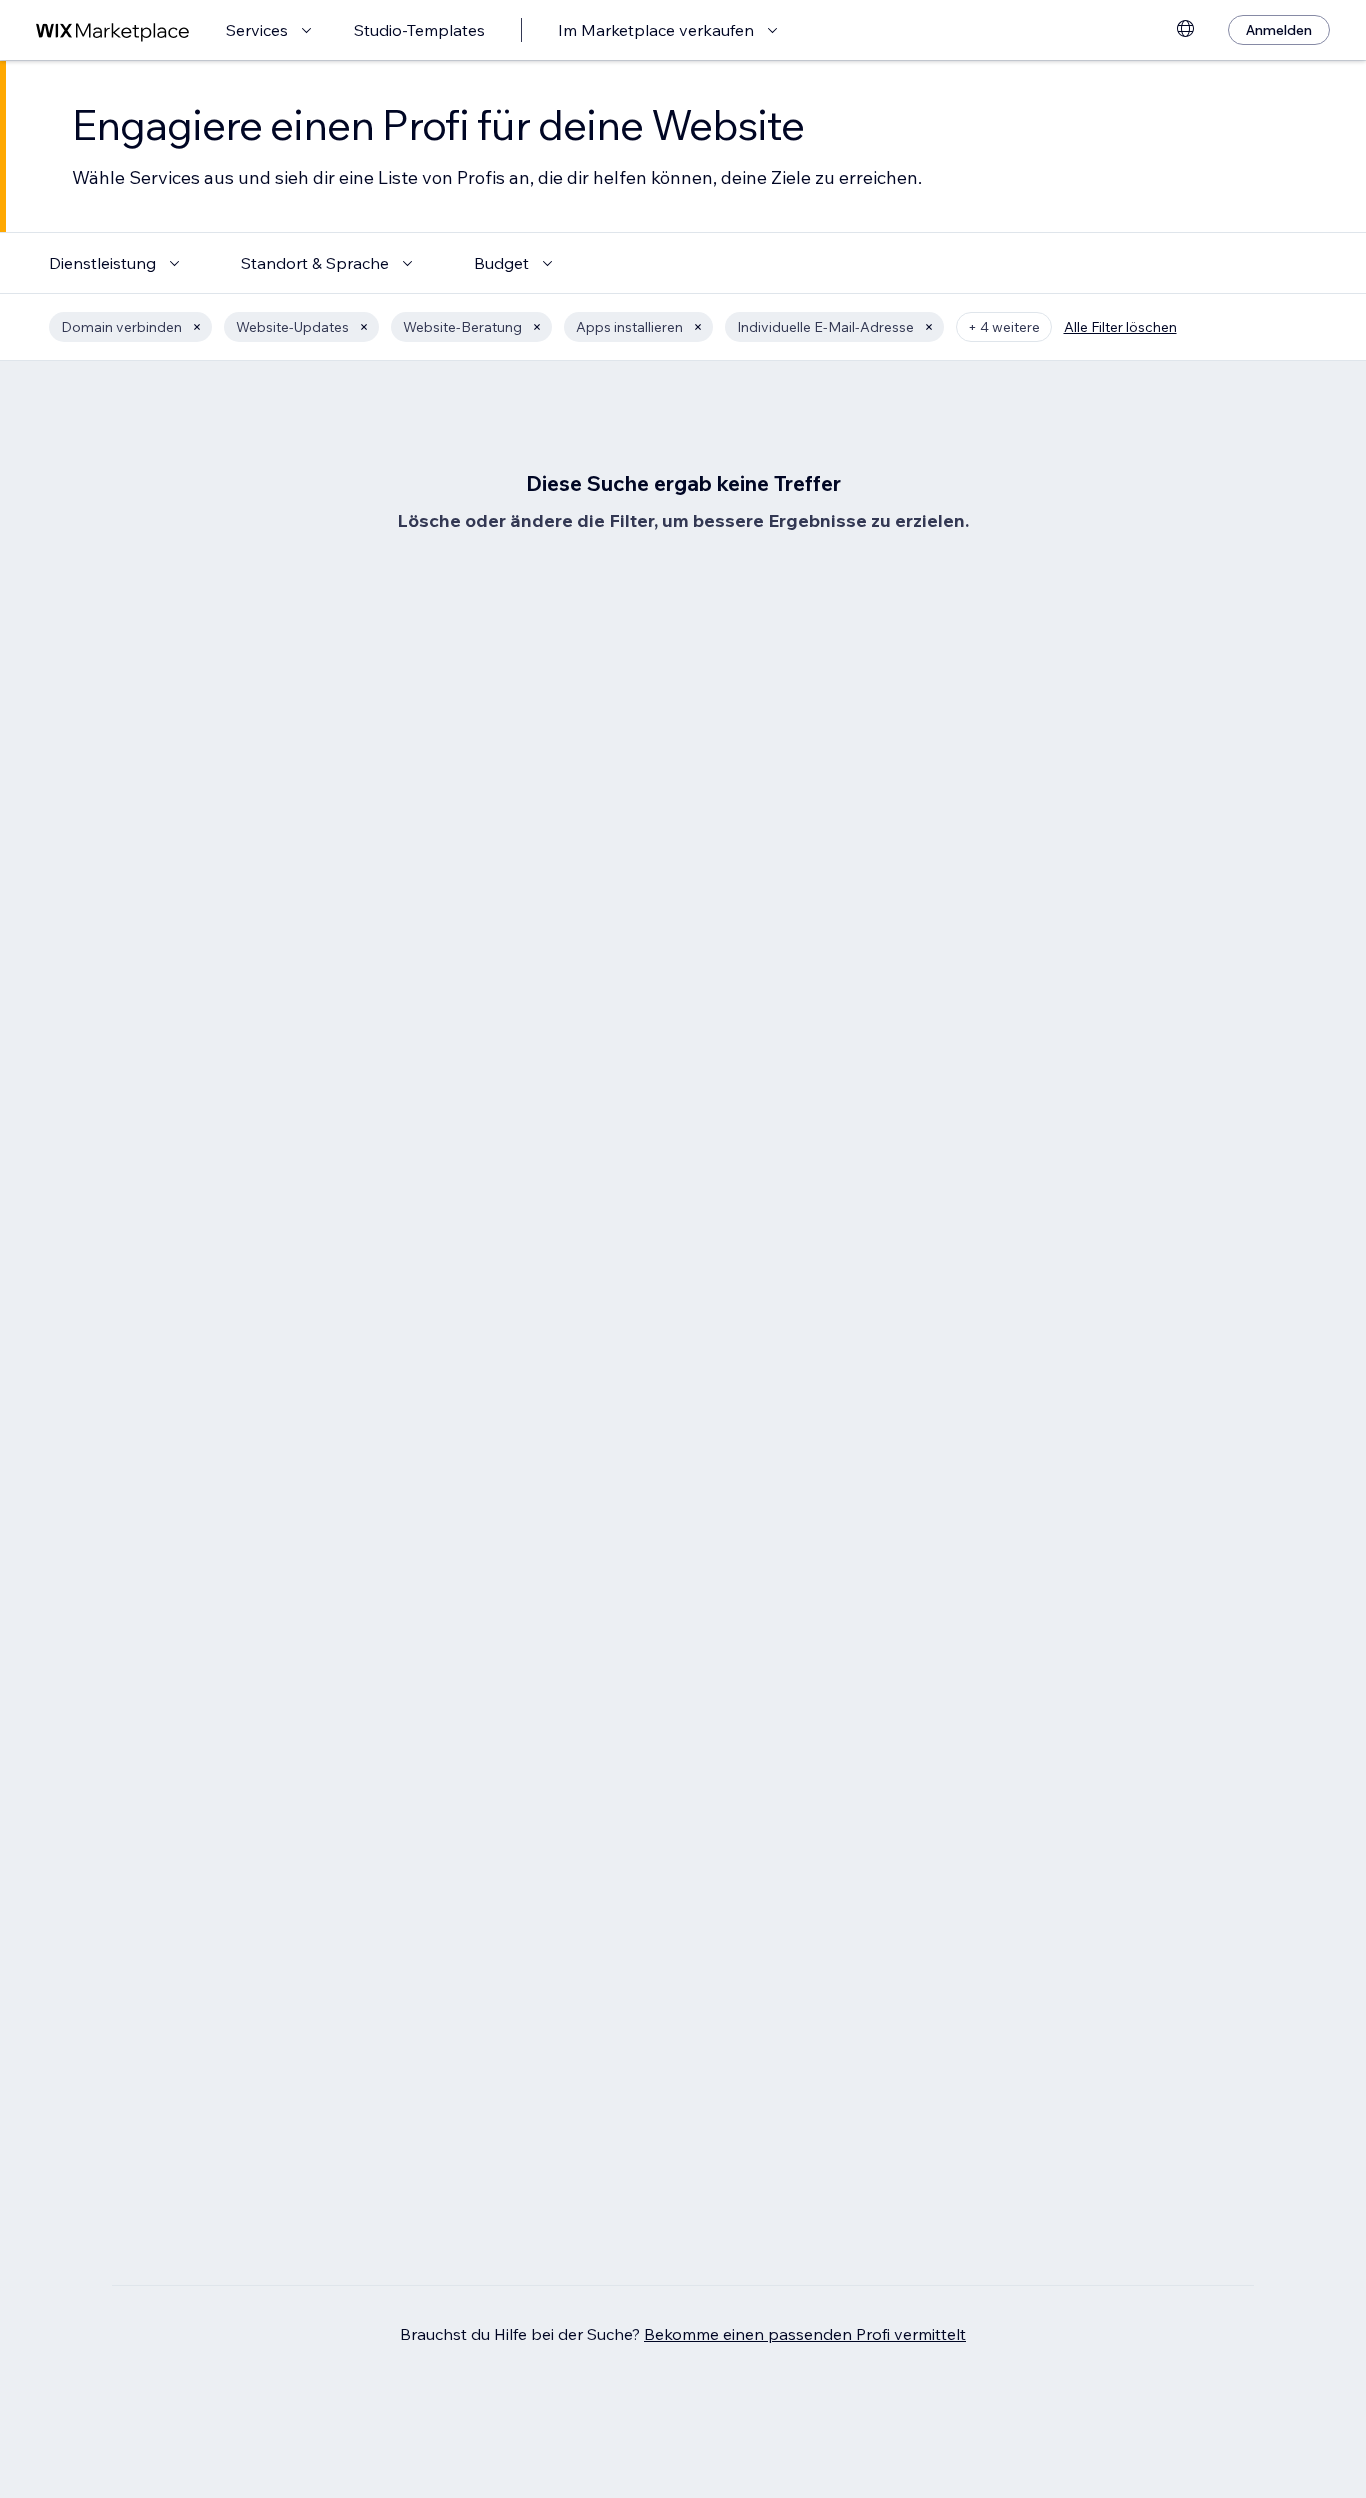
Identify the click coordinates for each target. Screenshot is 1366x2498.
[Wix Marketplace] (113, 30)
